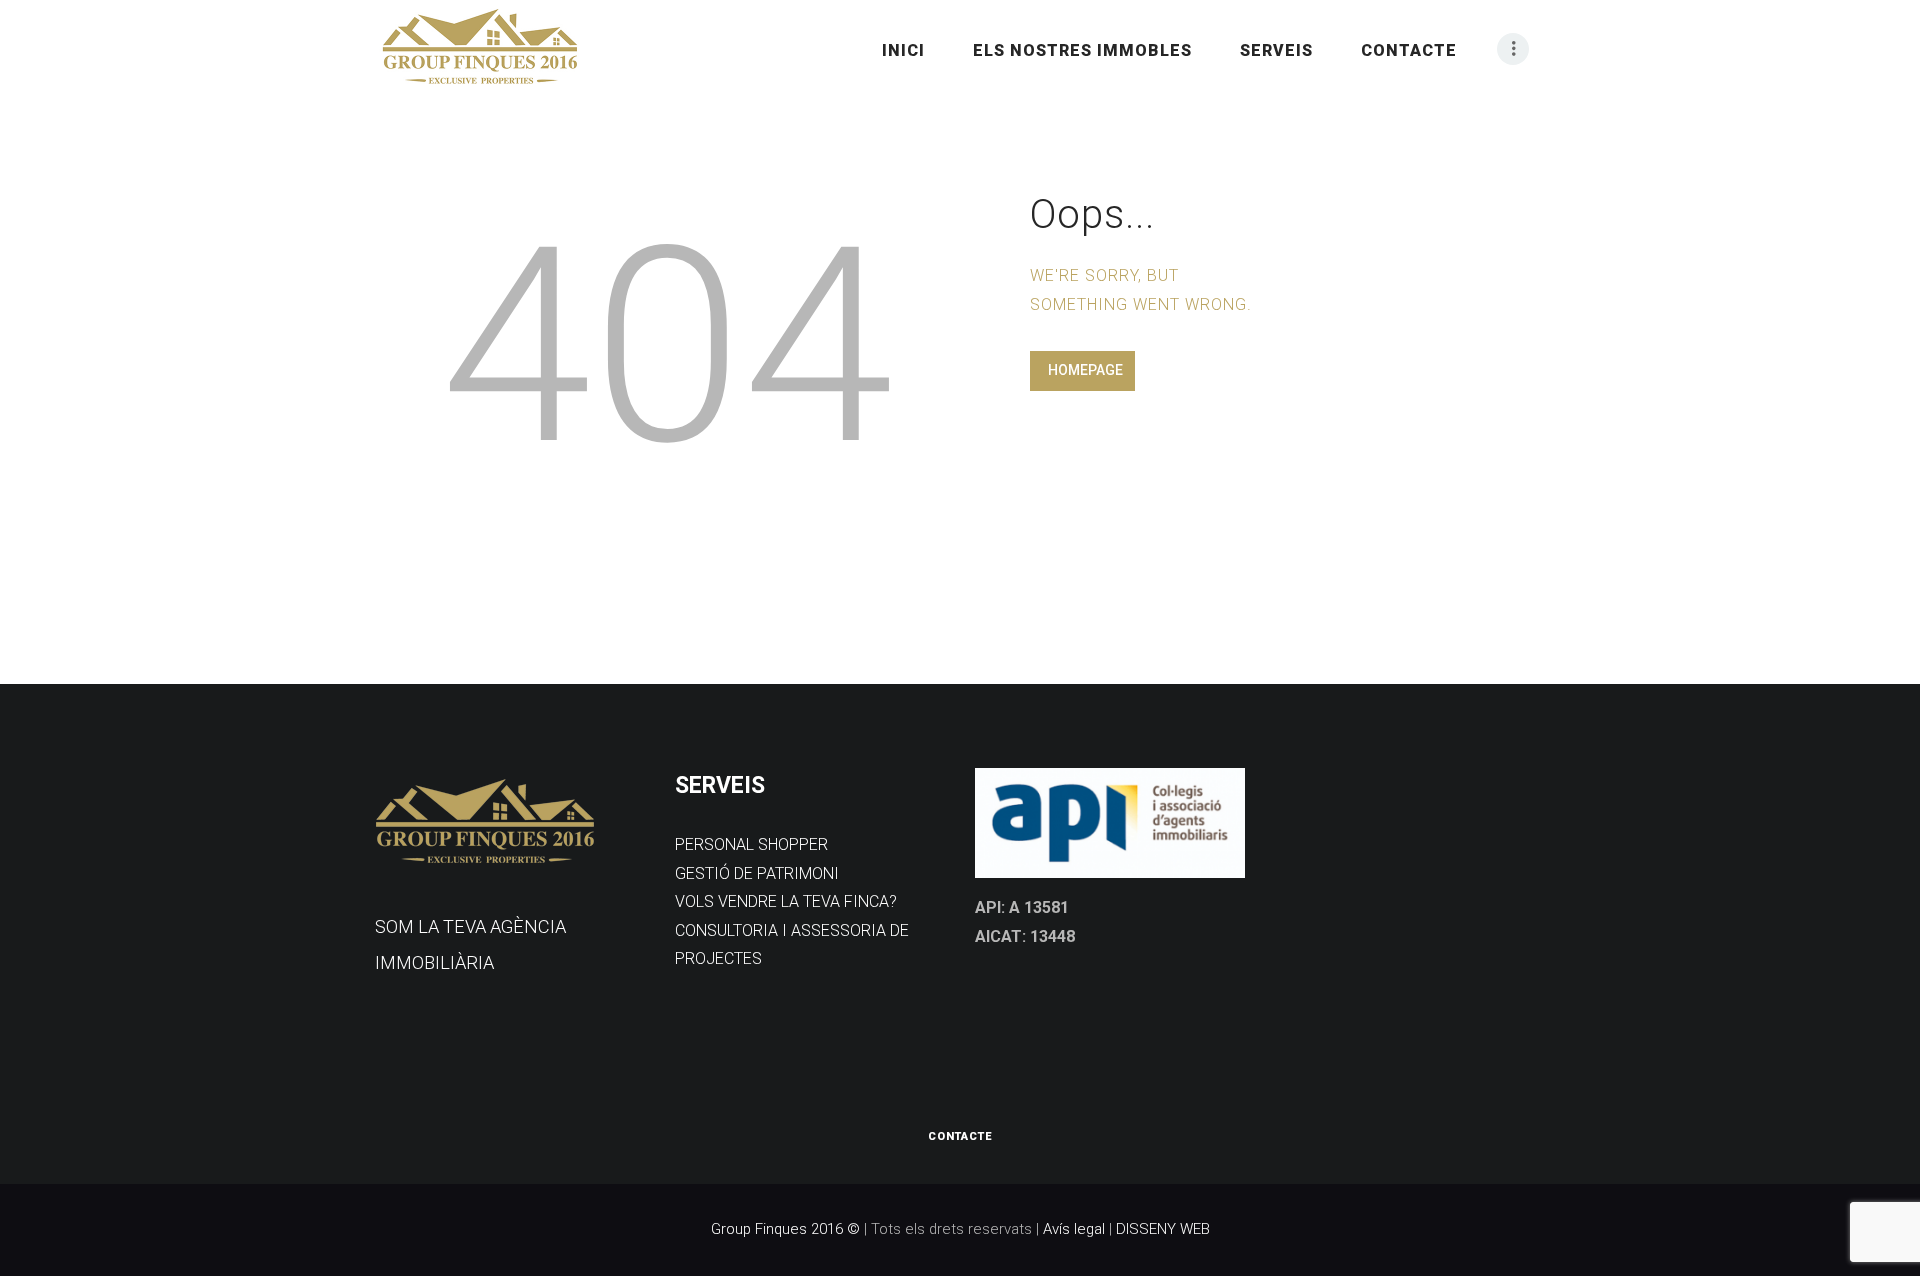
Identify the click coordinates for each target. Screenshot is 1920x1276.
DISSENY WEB (1163, 1229)
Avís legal (1074, 1229)
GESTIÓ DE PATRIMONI (757, 873)
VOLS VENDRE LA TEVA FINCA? (786, 901)
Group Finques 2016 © (785, 1229)
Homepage (1085, 370)
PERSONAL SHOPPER (751, 844)
